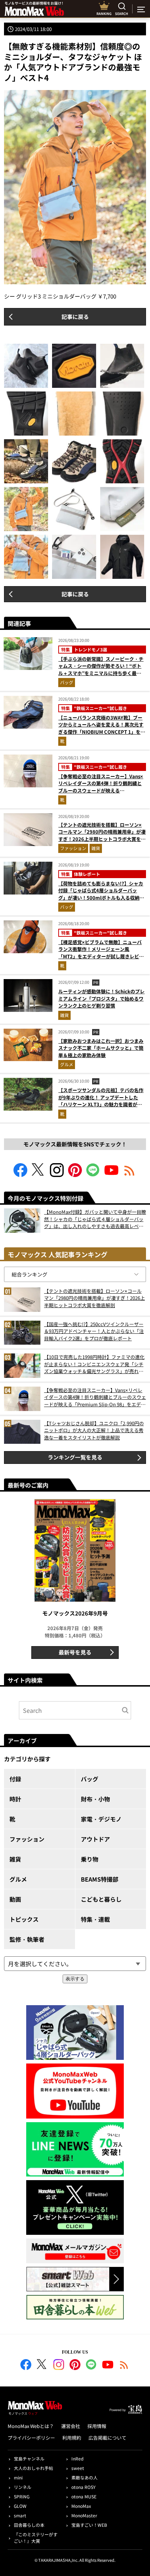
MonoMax (81, 2506)
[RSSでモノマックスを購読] (124, 2366)
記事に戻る (75, 317)
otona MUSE (84, 2496)
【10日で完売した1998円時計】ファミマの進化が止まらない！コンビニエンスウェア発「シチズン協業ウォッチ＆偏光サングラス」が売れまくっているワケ (94, 1364)
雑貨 (96, 848)
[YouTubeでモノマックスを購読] (111, 1175)
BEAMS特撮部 (100, 1879)
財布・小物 (95, 1799)
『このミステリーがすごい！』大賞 (36, 2538)
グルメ (67, 1064)
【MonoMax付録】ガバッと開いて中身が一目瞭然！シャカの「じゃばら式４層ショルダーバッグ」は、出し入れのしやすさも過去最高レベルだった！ (95, 1219)
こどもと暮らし (101, 1899)
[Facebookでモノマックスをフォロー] (20, 1175)
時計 (15, 1799)
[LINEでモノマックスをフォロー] (93, 1175)
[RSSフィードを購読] (130, 1175)
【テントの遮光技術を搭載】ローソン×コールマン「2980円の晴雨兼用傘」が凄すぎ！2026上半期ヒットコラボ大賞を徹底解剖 (102, 835)
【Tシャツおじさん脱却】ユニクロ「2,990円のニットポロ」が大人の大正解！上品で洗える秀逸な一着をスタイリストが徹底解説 (94, 1430)
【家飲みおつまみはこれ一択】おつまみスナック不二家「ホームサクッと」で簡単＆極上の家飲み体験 (101, 1048)
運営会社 (71, 2426)
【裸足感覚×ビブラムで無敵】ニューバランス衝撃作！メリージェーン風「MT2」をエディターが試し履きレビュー (101, 953)
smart (20, 2515)
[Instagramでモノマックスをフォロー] (57, 1175)
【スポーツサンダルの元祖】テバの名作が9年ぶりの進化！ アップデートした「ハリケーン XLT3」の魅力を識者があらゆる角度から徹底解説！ (101, 1101)
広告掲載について (107, 2438)
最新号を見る (75, 1652)
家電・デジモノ (101, 1819)
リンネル (23, 2487)
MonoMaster (84, 2515)
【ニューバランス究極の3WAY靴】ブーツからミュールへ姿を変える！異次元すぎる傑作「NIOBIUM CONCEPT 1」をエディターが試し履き (102, 728)
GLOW (20, 2506)
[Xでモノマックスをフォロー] (39, 1175)
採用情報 (97, 2426)
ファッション (73, 848)
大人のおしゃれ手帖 (33, 2468)
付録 (15, 1779)
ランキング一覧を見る (75, 1457)
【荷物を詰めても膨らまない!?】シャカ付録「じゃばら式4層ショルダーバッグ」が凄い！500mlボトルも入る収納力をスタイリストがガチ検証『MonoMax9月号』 (102, 898)
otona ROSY (83, 2487)
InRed (77, 2458)
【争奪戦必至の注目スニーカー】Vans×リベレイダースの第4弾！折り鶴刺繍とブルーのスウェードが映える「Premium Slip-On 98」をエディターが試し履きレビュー (101, 790)
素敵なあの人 (84, 2477)
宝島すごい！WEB (89, 2525)
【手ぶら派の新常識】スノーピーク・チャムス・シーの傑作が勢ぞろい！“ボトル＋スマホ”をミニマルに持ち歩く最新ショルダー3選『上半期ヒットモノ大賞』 (101, 673)
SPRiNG (22, 2496)
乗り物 (90, 1859)
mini (18, 2477)
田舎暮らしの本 (29, 2525)
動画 (15, 1899)
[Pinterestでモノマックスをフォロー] (75, 1175)
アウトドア (95, 1839)
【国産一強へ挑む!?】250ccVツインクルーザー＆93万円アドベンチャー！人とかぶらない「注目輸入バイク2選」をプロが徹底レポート (94, 1331)
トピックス (24, 1919)
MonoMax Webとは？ (31, 2426)
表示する (75, 1979)
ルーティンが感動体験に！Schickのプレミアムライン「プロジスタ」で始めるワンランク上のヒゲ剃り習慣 (101, 998)
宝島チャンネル (29, 2458)
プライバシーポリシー (31, 2438)
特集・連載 (95, 1919)
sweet (78, 2468)
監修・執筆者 (27, 1939)
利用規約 (72, 2438)
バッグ (67, 682)
